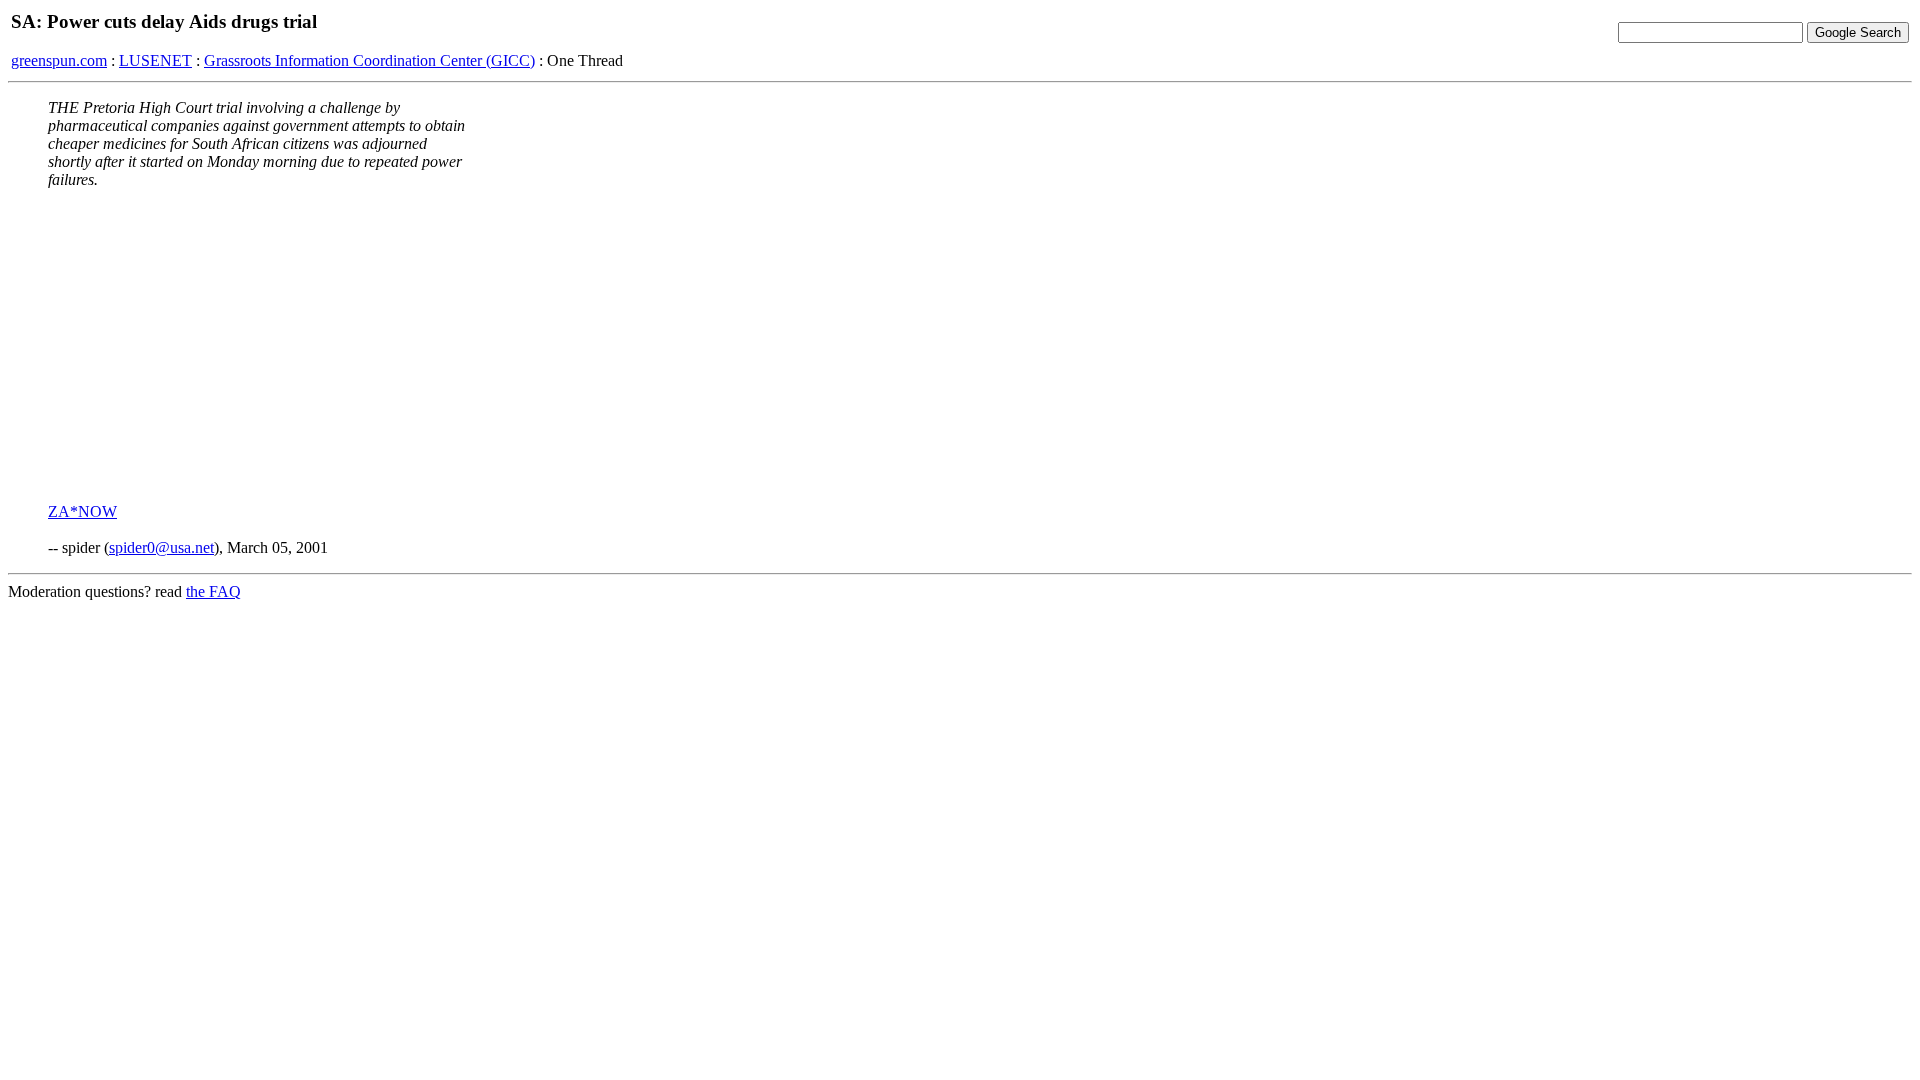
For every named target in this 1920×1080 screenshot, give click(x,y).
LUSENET (155, 60)
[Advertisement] (960, 345)
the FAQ (213, 591)
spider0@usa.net (161, 547)
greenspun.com (59, 60)
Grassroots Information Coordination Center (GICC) (369, 60)
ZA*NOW (82, 511)
